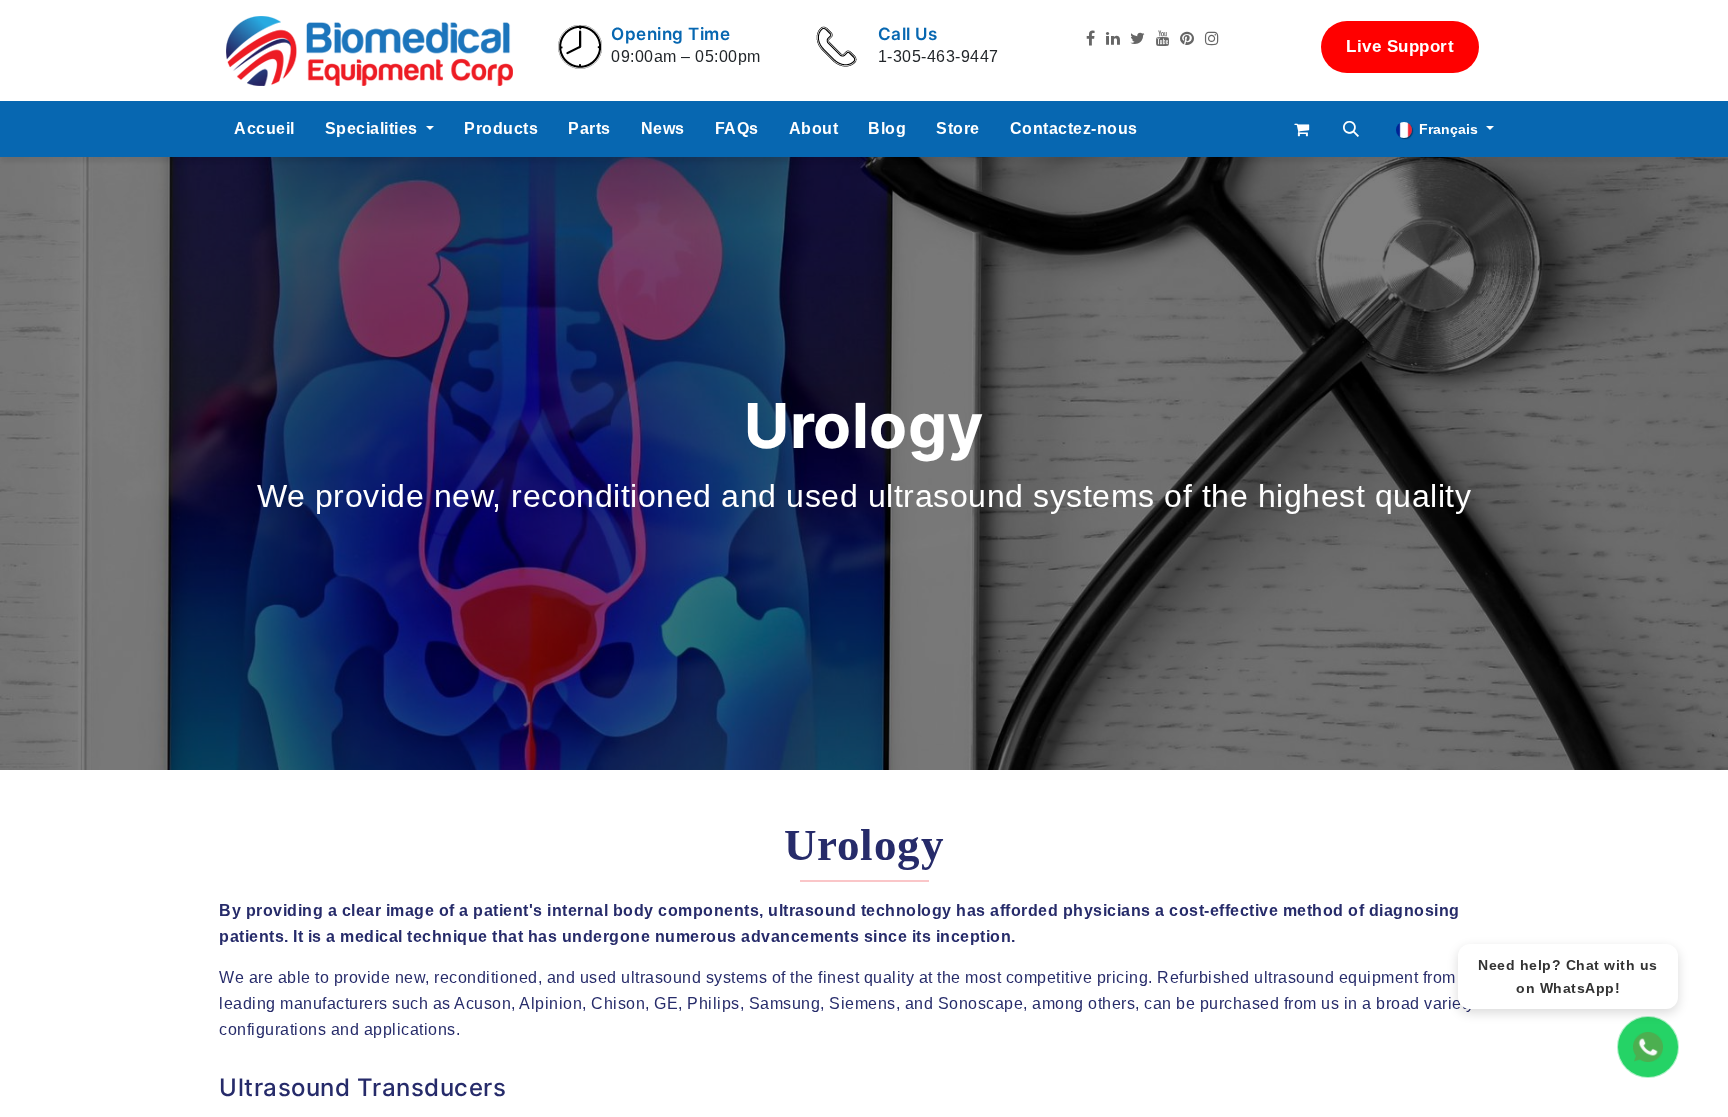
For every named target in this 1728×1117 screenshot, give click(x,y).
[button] (1352, 129)
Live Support (1400, 46)
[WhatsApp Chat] (1648, 1047)
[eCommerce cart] (1302, 129)
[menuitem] (264, 129)
